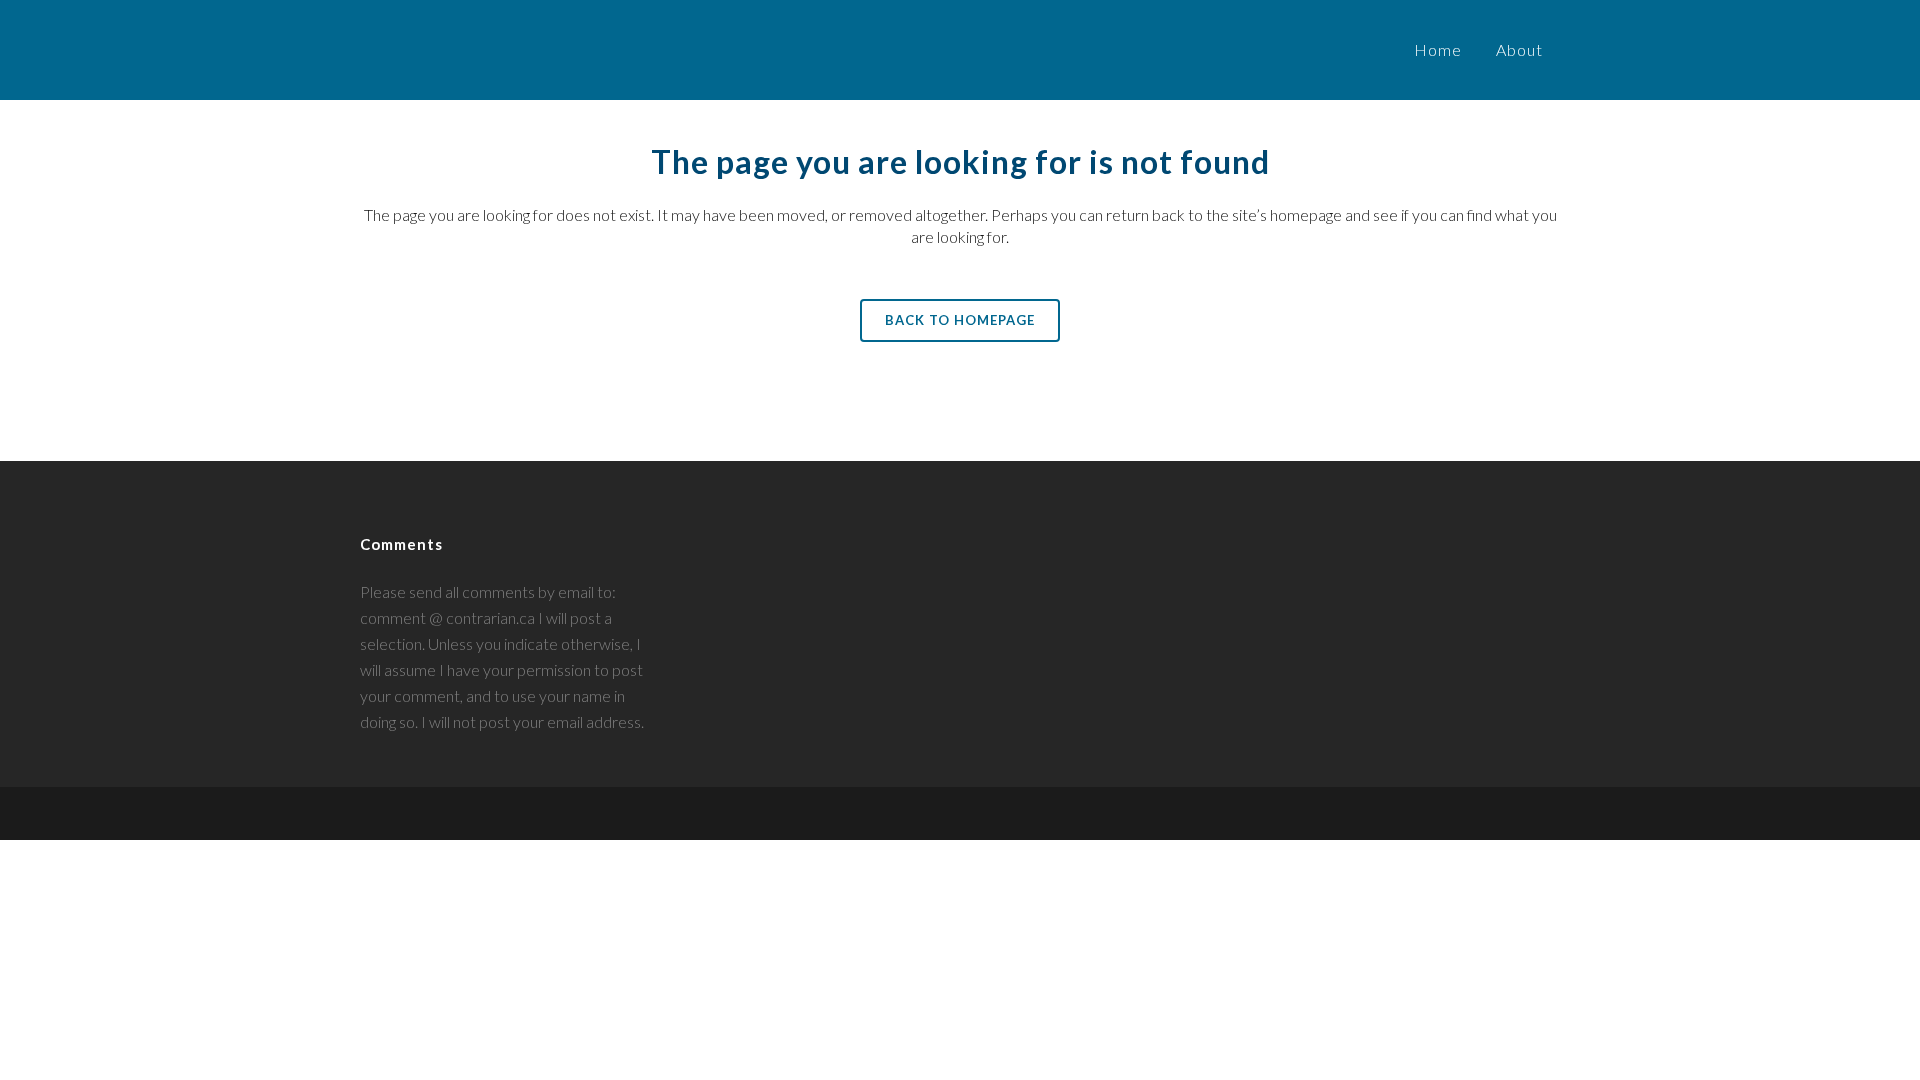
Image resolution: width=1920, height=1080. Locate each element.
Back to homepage (960, 320)
